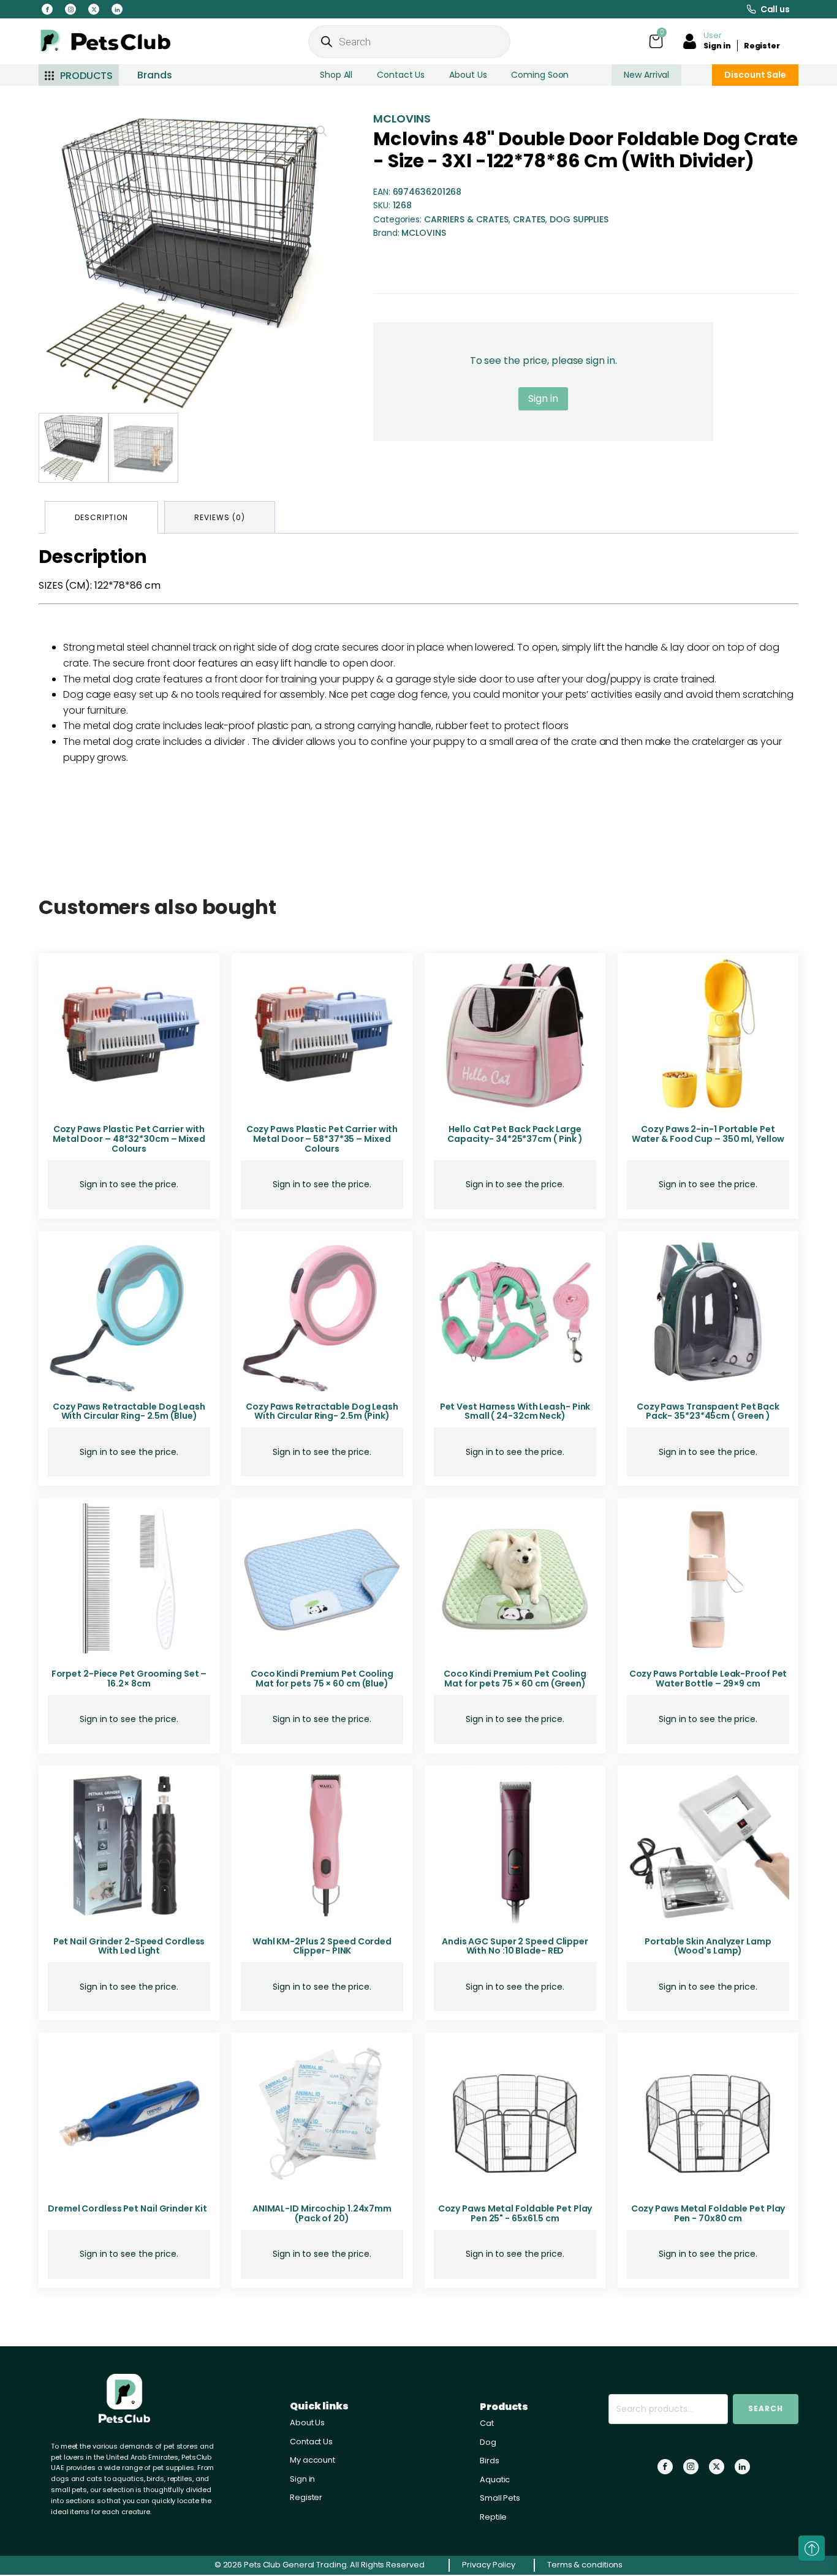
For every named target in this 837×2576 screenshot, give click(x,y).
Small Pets (500, 2498)
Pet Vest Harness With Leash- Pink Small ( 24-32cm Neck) (515, 1411)
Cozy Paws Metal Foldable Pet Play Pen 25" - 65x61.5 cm (515, 2213)
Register (762, 46)
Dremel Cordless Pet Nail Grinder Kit (127, 2208)
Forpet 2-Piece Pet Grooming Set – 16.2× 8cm (129, 1679)
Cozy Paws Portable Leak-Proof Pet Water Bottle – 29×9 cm (708, 1679)
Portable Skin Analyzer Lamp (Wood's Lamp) (708, 1946)
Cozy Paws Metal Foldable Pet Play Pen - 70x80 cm (708, 2213)
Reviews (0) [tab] (220, 517)
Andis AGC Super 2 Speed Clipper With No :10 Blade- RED (515, 1946)
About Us (468, 75)
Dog (488, 2442)
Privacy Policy (489, 2565)
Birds (490, 2461)
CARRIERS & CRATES (466, 219)
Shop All (336, 75)
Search (766, 2408)
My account (312, 2460)
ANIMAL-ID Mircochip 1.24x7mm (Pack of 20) (322, 2213)
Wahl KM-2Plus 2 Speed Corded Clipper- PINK (322, 1946)
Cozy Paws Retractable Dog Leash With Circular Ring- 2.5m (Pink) (322, 1411)
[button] (322, 131)
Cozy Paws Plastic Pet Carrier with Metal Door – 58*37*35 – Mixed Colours (322, 1139)
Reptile (493, 2517)
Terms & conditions (585, 2565)
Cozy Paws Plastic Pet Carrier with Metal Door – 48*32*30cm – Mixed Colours (129, 1139)
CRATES (529, 219)
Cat (487, 2423)
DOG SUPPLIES (579, 219)
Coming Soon (540, 75)
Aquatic (495, 2480)
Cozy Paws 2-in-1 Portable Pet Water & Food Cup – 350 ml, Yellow (708, 1134)
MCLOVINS (402, 119)
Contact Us (401, 75)
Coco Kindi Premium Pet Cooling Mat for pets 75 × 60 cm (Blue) (322, 1679)
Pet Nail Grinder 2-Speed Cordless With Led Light (129, 1946)
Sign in (717, 46)
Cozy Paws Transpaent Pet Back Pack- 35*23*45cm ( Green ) (708, 1411)
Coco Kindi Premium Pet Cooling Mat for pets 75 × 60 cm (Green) (515, 1679)
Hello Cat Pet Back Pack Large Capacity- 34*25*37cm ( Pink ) (515, 1134)
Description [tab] (101, 517)
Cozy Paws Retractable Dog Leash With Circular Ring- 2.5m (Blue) (129, 1411)
